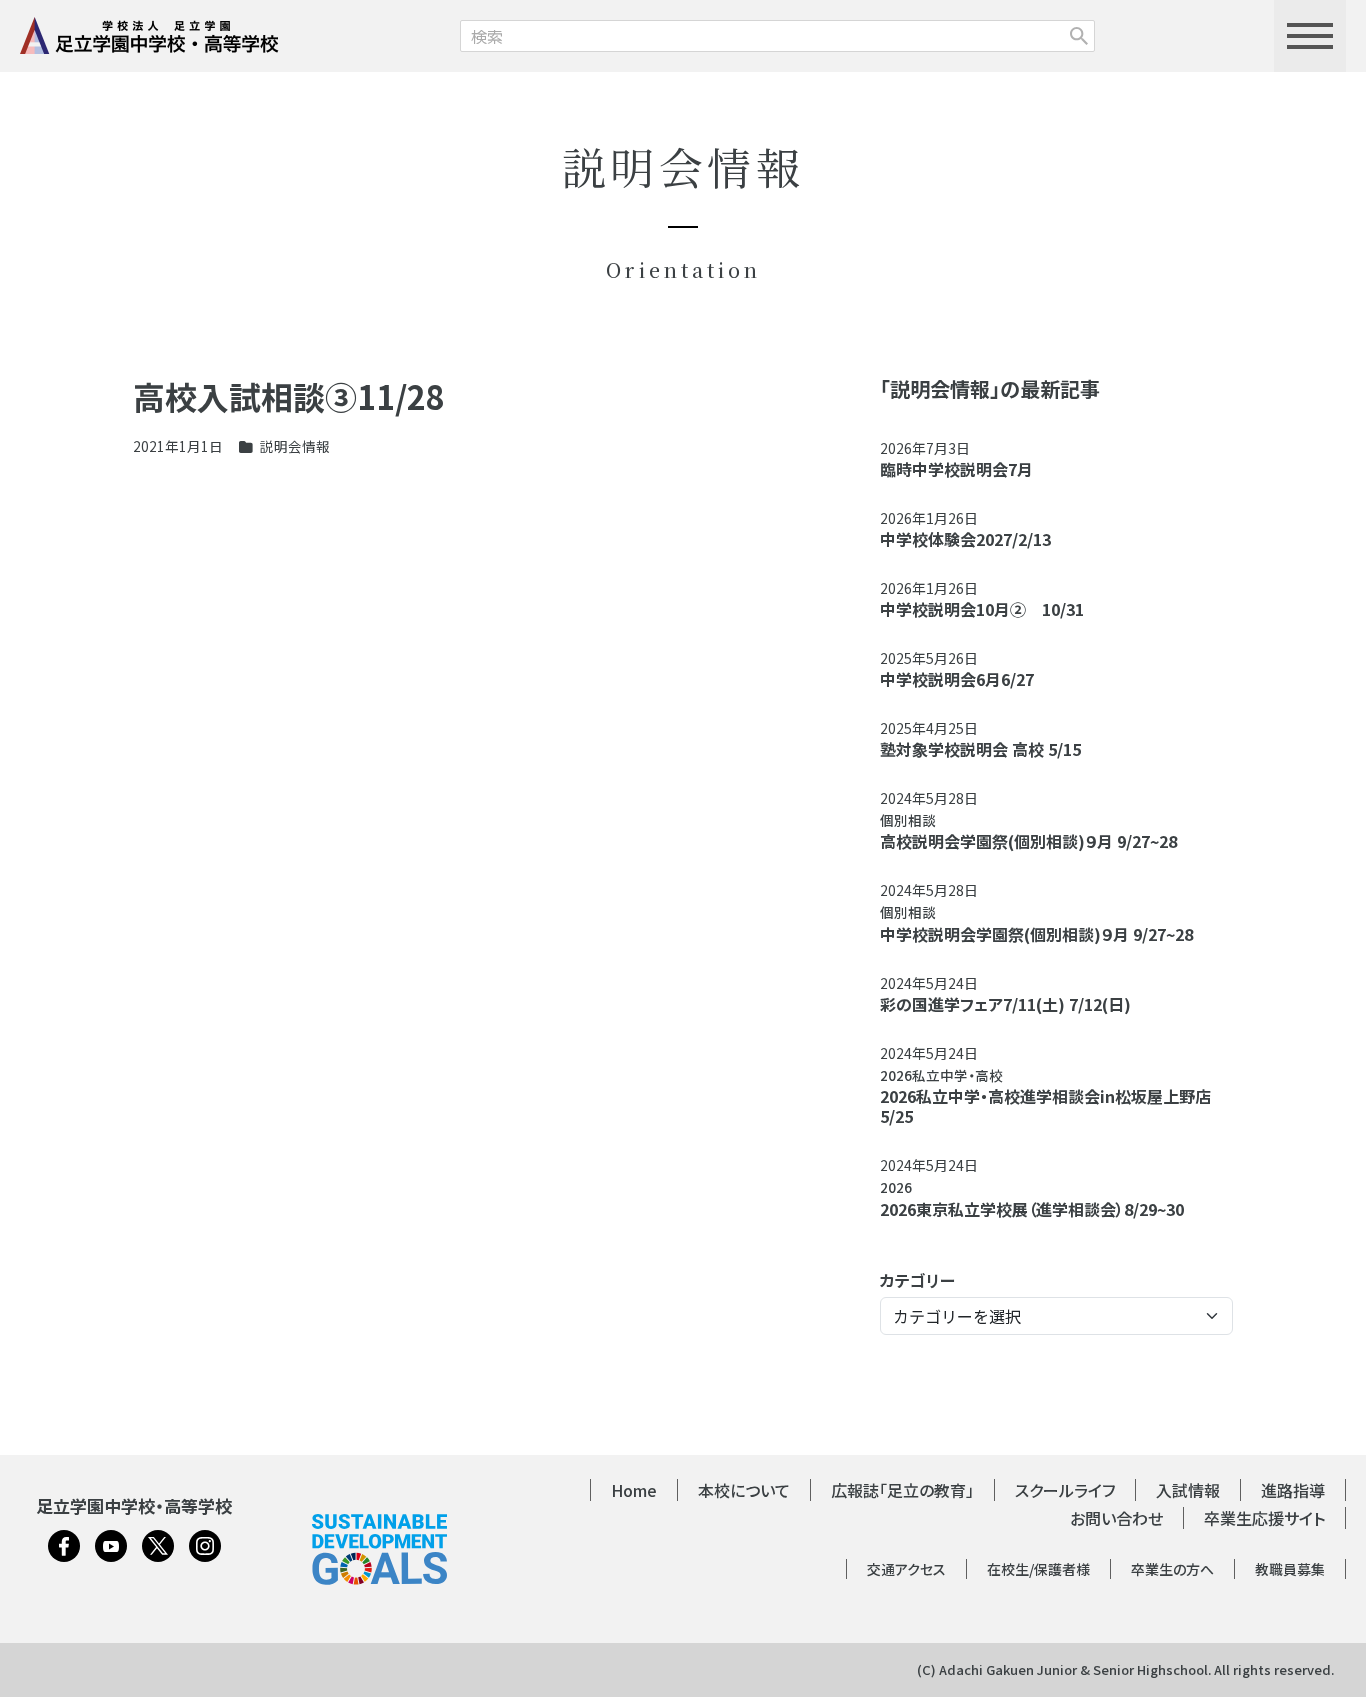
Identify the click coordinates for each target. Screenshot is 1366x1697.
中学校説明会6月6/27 (957, 679)
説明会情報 (295, 446)
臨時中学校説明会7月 (956, 469)
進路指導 (1293, 1490)
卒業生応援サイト (1264, 1518)
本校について (744, 1490)
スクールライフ (1065, 1490)
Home (634, 1490)
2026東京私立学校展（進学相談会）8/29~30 (1032, 1209)
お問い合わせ (1116, 1518)
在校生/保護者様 (1038, 1569)
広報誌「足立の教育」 (902, 1490)
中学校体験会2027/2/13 (965, 539)
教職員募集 (1290, 1569)
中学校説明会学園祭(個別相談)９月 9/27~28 (1036, 934)
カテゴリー (917, 1280)
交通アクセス (906, 1569)
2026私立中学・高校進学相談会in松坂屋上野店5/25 (1045, 1106)
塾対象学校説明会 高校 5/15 (980, 749)
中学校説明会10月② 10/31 (982, 609)
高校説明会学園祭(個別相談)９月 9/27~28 (1028, 841)
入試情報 (1188, 1490)
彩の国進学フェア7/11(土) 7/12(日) (1005, 1004)
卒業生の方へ (1172, 1569)
